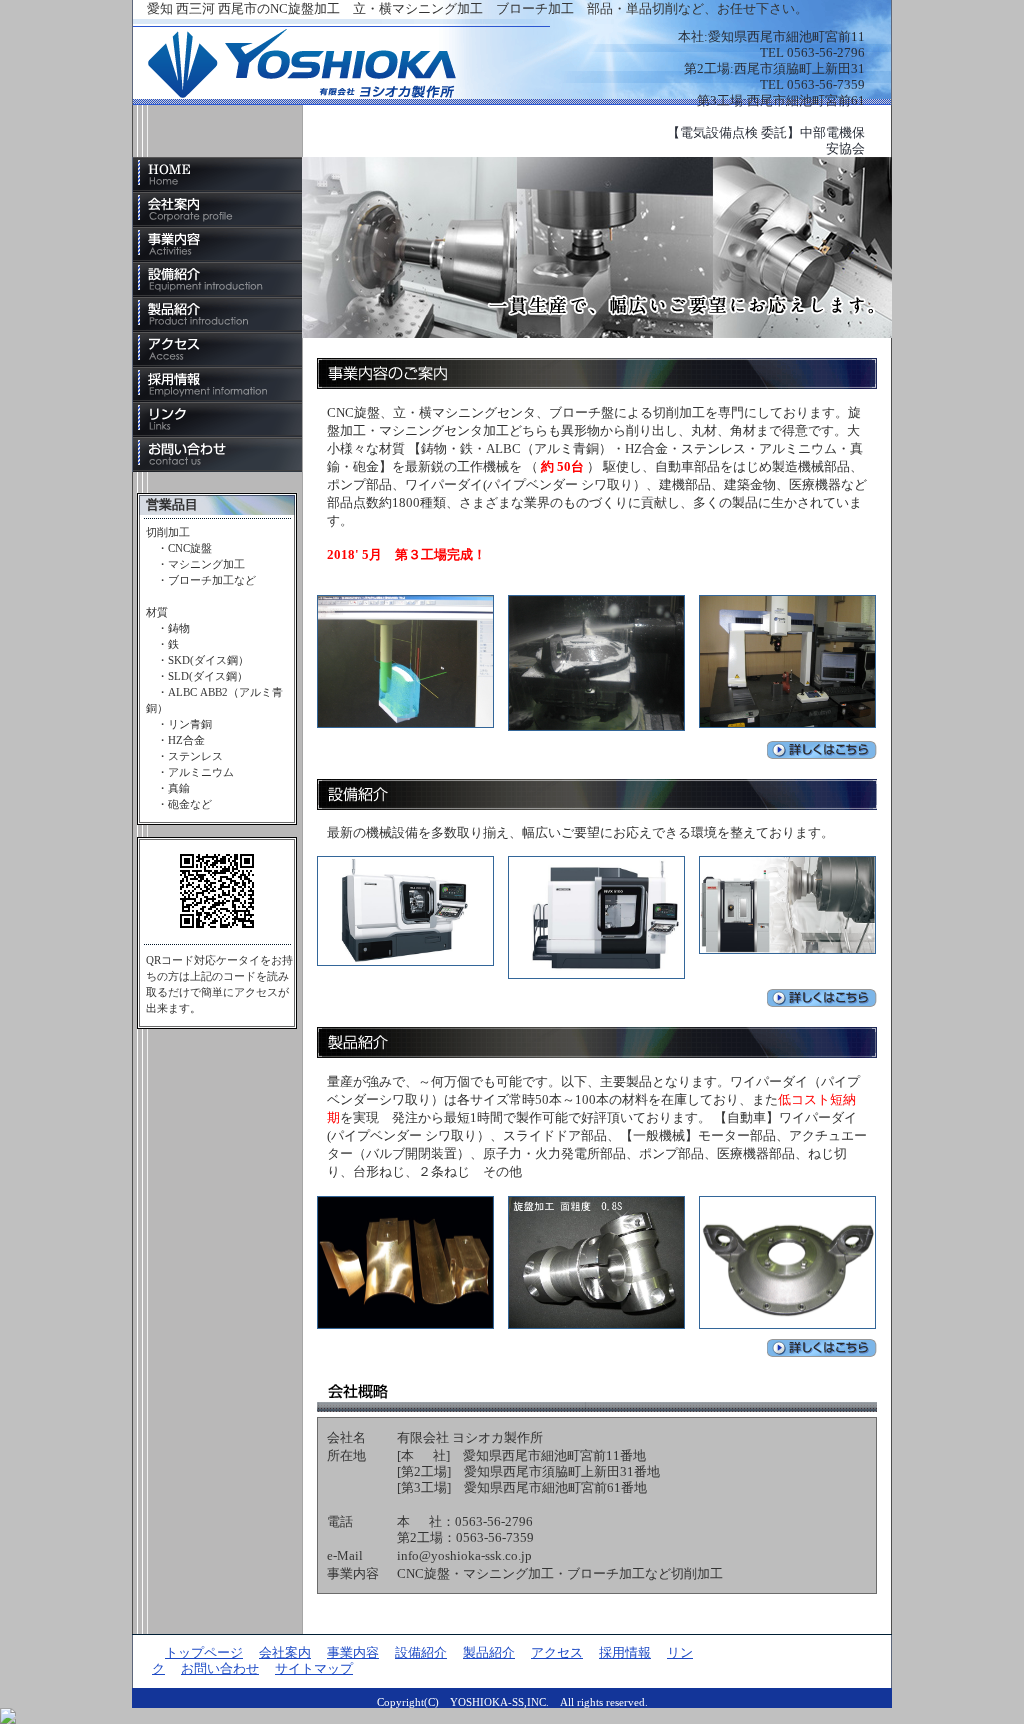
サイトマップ (314, 1668)
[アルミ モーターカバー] (596, 1203)
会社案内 (217, 209)
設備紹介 (217, 279)
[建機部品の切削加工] (596, 602)
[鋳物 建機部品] (787, 1203)
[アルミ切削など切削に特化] (405, 602)
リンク (217, 419)
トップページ (217, 174)
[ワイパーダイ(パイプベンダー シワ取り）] (405, 1203)
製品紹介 (217, 314)
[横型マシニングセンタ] (787, 863)
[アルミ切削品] (787, 602)
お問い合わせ (217, 454)
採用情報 (217, 384)
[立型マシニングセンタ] (596, 863)
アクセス (217, 349)
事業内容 (217, 244)
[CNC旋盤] (405, 863)
